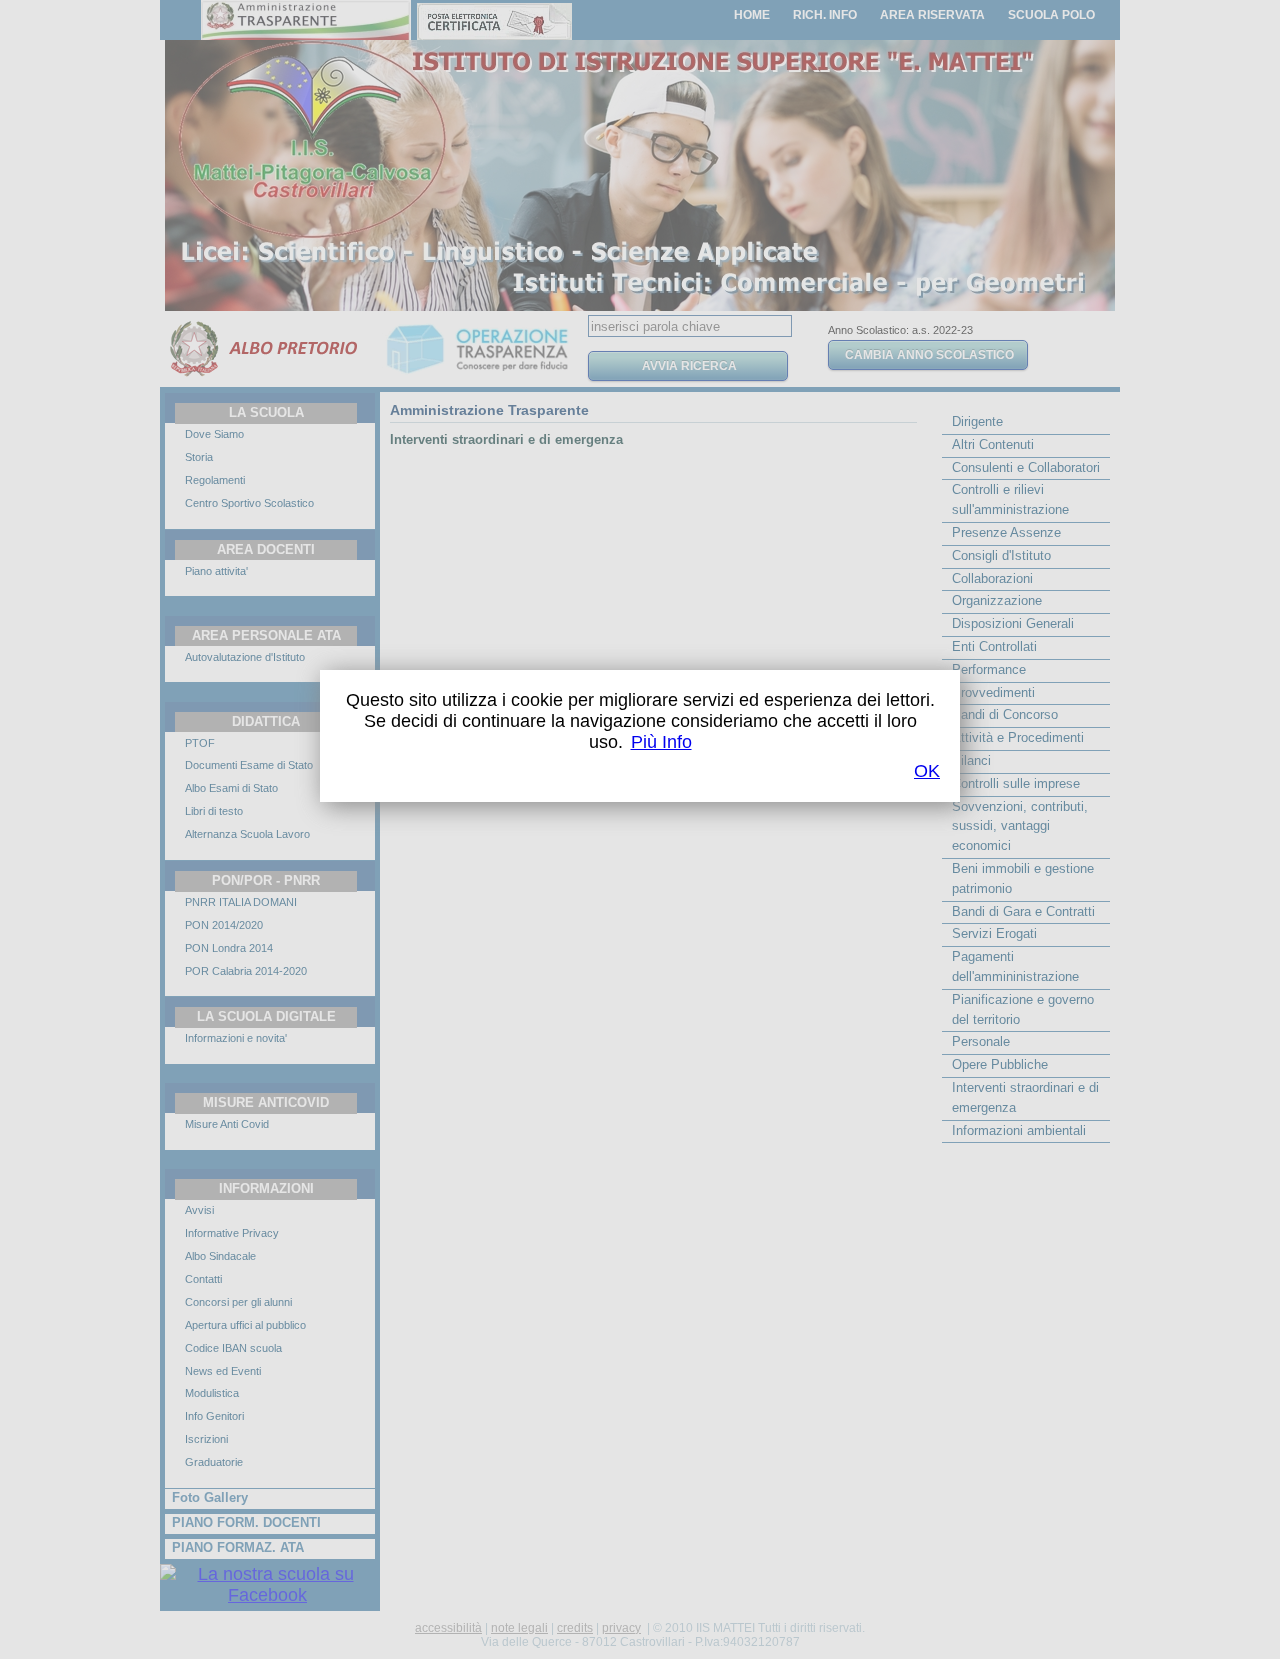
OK (927, 771)
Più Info (661, 742)
